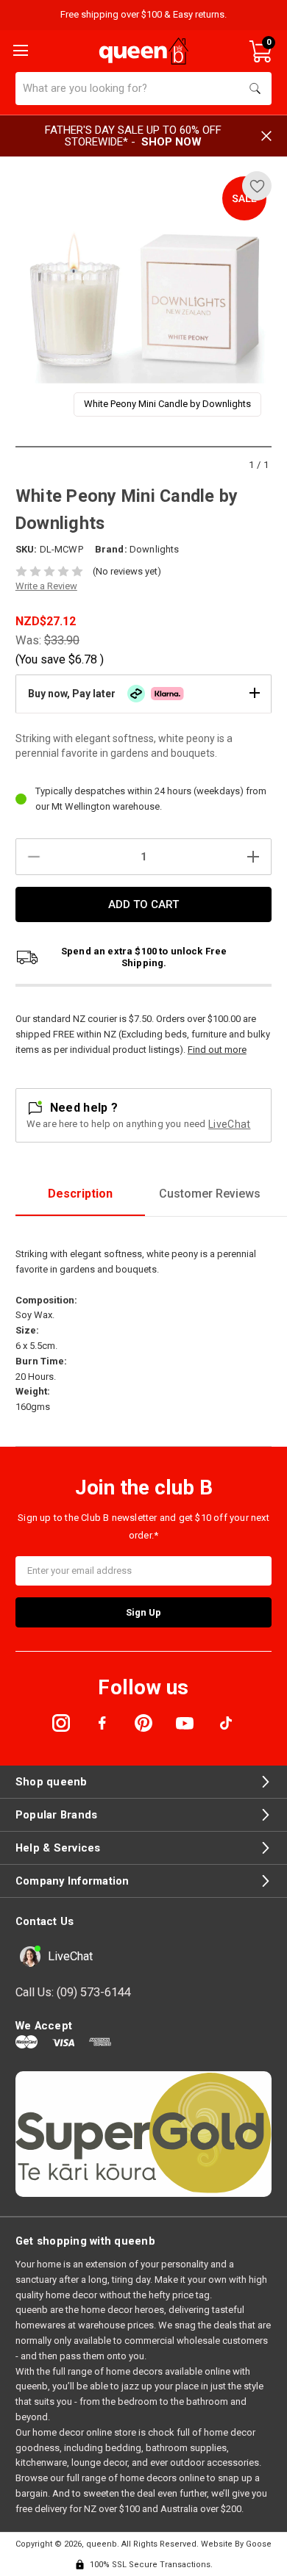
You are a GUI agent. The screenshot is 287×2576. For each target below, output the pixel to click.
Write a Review (46, 586)
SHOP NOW (171, 142)
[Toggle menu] (19, 49)
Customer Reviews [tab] (210, 1194)
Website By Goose (236, 2544)
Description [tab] (80, 1194)
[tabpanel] (144, 299)
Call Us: (73, 1992)
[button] (143, 694)
